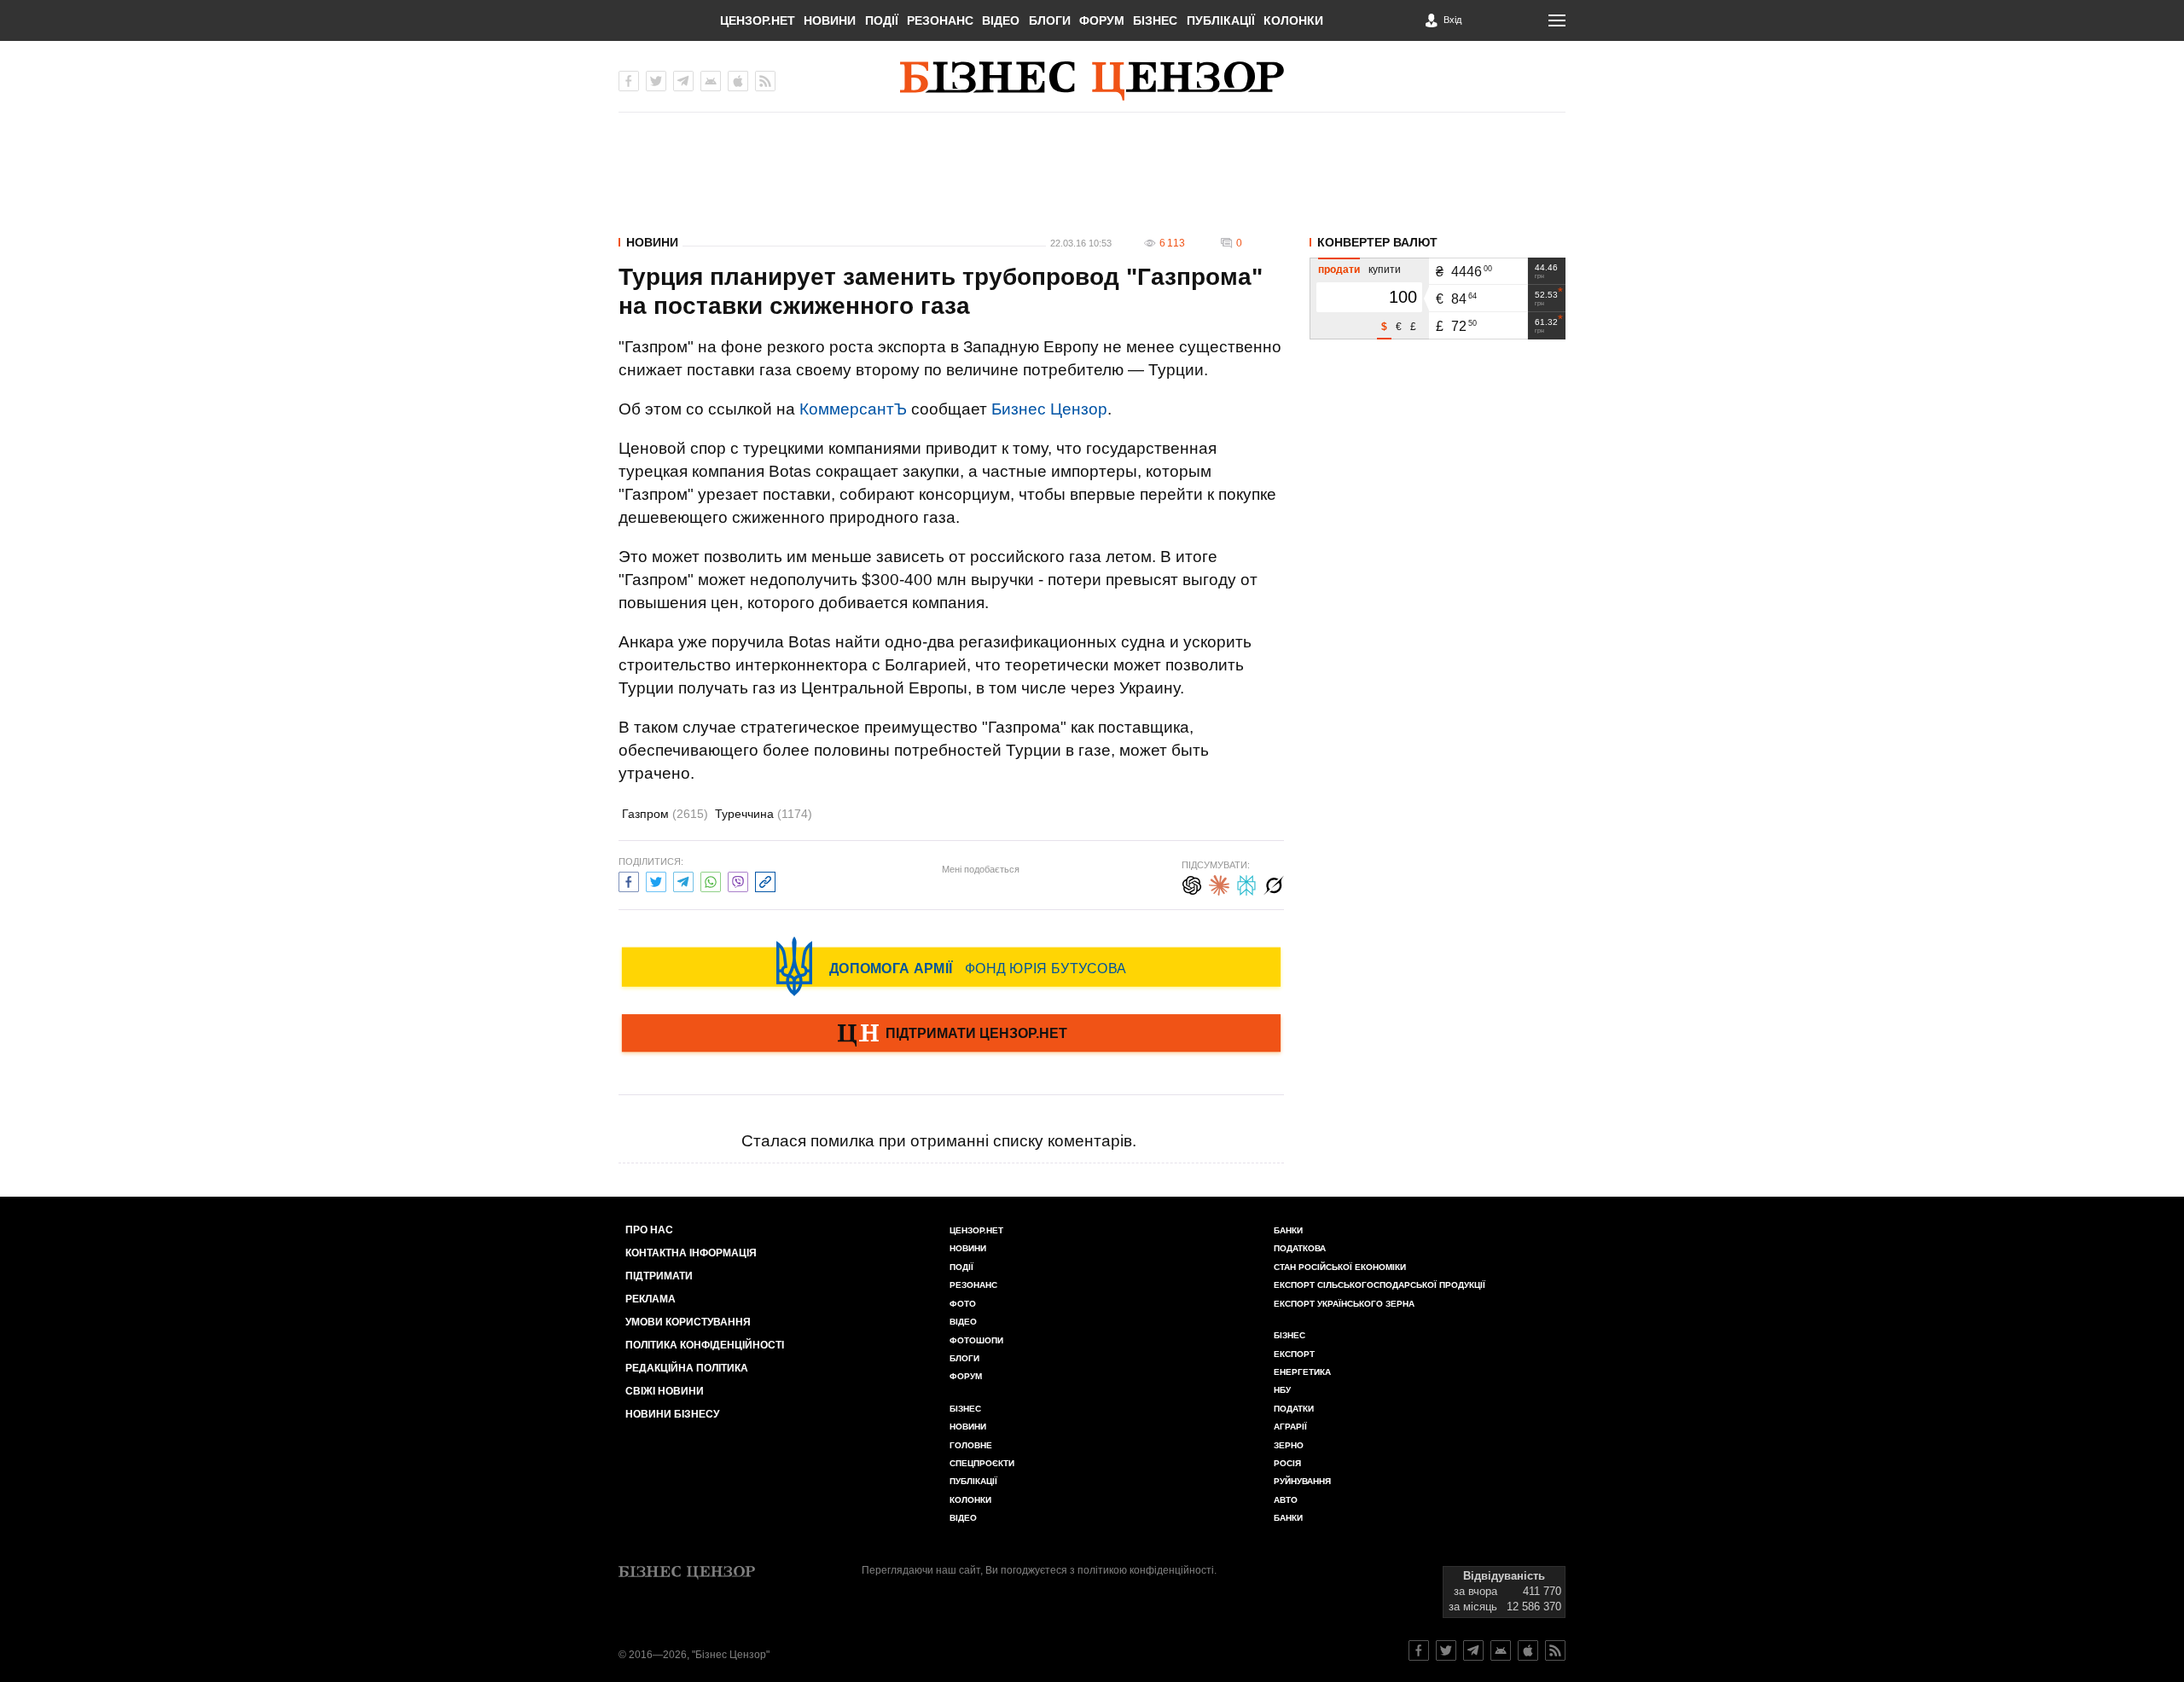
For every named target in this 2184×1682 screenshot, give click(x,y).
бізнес (1289, 1335)
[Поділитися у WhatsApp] (711, 880)
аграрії (1290, 1427)
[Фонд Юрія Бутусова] (951, 966)
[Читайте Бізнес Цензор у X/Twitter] (1446, 1650)
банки (1288, 1230)
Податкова (1300, 1248)
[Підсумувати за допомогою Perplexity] (1246, 883)
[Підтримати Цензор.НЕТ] (951, 1035)
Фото (963, 1304)
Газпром (665, 814)
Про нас (649, 1230)
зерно (1289, 1445)
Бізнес (1155, 20)
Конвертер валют (1377, 242)
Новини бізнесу (672, 1414)
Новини (830, 20)
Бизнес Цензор (1049, 409)
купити (1385, 270)
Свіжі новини (665, 1391)
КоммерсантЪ (853, 409)
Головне (971, 1445)
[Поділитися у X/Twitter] (656, 880)
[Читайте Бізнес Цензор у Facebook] (1419, 1650)
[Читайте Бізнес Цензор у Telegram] (1473, 1650)
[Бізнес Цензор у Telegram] (683, 81)
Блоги (1050, 20)
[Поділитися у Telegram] (683, 880)
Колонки (1293, 20)
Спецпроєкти (982, 1463)
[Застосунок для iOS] (738, 81)
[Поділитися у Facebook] (629, 880)
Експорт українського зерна (1344, 1304)
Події (882, 20)
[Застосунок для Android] (711, 81)
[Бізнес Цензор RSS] (765, 81)
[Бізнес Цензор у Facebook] (629, 81)
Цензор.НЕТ (758, 20)
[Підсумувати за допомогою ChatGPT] (1192, 883)
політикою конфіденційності (1146, 1570)
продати (1339, 270)
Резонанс (940, 20)
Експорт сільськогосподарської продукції (1380, 1285)
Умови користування (688, 1322)
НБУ (1282, 1390)
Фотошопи (976, 1340)
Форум (1102, 20)
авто (1286, 1500)
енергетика (1302, 1372)
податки (1294, 1409)
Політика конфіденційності (705, 1345)
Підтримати (659, 1276)
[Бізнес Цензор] (1092, 81)
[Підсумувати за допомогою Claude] (1219, 883)
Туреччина (764, 814)
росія (1287, 1463)
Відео (1001, 20)
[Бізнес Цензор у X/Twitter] (656, 81)
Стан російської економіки (1340, 1267)
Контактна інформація (691, 1253)
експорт (1294, 1354)
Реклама (651, 1299)
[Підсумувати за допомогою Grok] (1274, 883)
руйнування (1302, 1481)
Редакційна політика (687, 1368)
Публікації (1221, 20)
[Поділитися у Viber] (738, 880)
